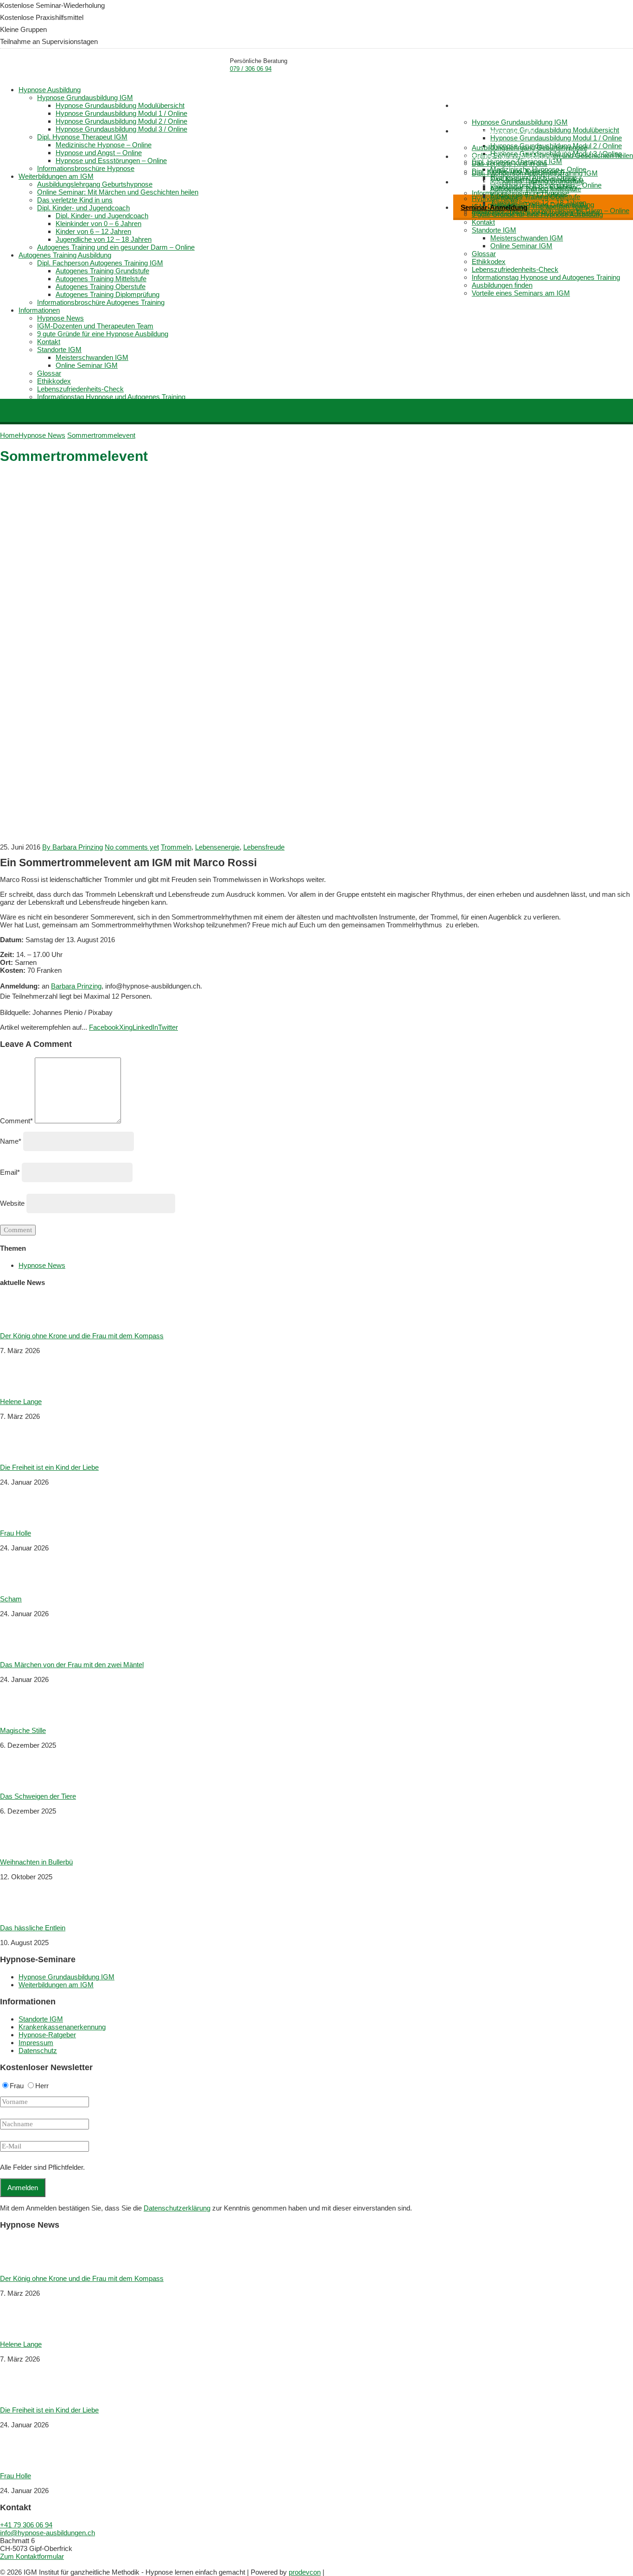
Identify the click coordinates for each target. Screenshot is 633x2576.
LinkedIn (145, 1027)
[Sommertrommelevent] (278, 832)
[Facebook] (5, 2564)
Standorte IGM (494, 230)
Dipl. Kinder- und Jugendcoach (83, 208)
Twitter (168, 1027)
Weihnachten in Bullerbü (36, 1862)
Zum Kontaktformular (32, 2556)
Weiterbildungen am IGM (498, 131)
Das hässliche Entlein (33, 1928)
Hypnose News (60, 318)
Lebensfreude (264, 847)
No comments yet (132, 847)
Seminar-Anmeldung (494, 207)
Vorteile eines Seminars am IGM (521, 293)
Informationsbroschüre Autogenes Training (101, 302)
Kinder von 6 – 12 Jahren (93, 231)
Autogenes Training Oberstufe (535, 197)
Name (11, 1141)
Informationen (481, 182)
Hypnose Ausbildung (492, 105)
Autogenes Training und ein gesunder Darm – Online (116, 247)
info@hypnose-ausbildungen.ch (47, 2533)
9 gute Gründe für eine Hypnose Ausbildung (537, 214)
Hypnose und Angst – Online (99, 153)
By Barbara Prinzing (73, 847)
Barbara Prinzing (76, 986)
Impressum (36, 2043)
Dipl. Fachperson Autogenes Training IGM (535, 173)
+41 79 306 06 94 (26, 2525)
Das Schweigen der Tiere (38, 1796)
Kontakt (483, 222)
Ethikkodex (489, 261)
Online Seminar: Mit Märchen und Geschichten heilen (118, 192)
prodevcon (305, 2572)
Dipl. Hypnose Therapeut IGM (82, 137)
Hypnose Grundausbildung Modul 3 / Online (121, 129)
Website (12, 1203)
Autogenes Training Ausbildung (507, 156)
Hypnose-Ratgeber (47, 2035)
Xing (126, 1027)
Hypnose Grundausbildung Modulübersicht (555, 130)
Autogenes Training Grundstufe (537, 181)
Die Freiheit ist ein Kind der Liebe (49, 1467)
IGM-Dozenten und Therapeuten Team (95, 326)
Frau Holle (16, 1533)
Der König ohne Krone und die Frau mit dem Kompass (82, 1336)
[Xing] (9, 2564)
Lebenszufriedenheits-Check (515, 269)
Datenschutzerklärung (177, 2208)
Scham (11, 1599)
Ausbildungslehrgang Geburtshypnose (529, 148)
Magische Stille (23, 1730)
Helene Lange (21, 1401)
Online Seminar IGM (521, 246)
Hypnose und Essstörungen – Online (111, 161)
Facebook (104, 1027)
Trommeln (176, 847)
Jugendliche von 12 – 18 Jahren (104, 239)
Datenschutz (38, 2050)
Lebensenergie (217, 847)
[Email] (1, 2564)
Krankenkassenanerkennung (62, 2027)
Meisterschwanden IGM (527, 238)
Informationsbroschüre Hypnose (86, 168)
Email (10, 1172)
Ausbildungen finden (502, 285)
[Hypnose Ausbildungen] (58, 67)
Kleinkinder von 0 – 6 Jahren (98, 224)
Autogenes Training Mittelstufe (536, 189)
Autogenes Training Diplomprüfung (108, 294)
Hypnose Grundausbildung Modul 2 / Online (121, 121)
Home (412, 97)
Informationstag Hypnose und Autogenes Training (546, 277)
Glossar (484, 254)
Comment (16, 1121)
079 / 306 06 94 (251, 69)
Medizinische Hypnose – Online (104, 145)
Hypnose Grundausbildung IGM (520, 122)
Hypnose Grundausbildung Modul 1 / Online (556, 138)
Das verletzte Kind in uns (510, 163)
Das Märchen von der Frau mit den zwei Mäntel (72, 1665)
